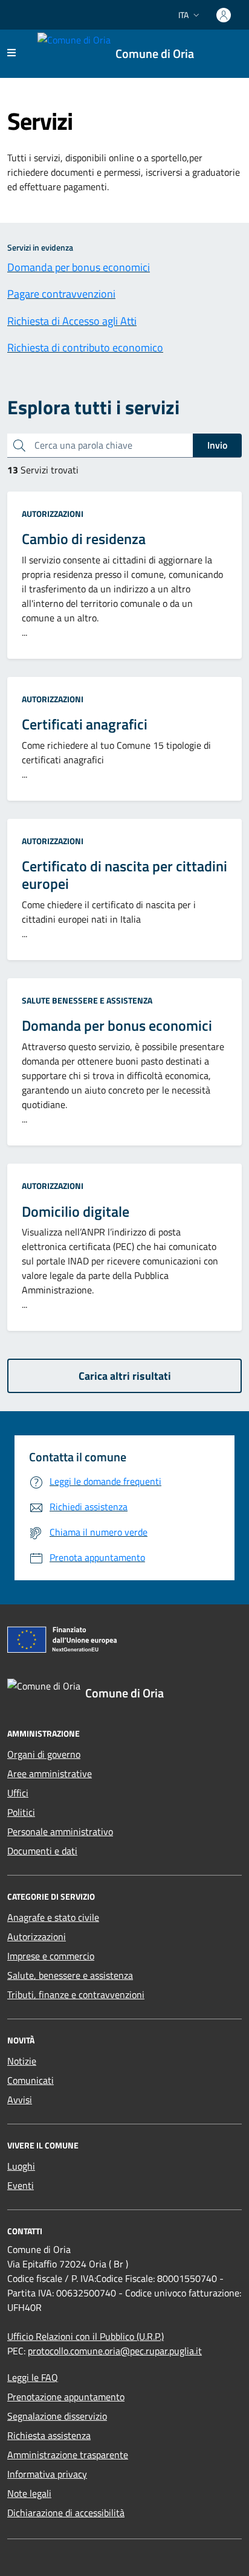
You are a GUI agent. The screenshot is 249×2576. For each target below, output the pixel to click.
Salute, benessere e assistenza (70, 1975)
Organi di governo (44, 1754)
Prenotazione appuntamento (66, 2397)
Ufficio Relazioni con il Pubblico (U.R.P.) (86, 2336)
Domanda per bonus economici (117, 1026)
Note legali (29, 2493)
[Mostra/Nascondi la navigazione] (11, 53)
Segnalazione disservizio (57, 2416)
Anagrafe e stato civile (53, 1917)
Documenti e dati (42, 1851)
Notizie (22, 2061)
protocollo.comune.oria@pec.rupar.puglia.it (115, 2351)
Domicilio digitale (76, 1212)
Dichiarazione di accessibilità (66, 2513)
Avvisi (20, 2100)
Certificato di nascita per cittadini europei (124, 875)
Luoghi (21, 2166)
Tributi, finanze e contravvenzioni (76, 1994)
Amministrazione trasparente (68, 2455)
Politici (21, 1812)
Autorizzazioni (53, 514)
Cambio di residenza (84, 539)
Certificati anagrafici (85, 724)
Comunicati (31, 2080)
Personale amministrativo (60, 1831)
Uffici (18, 1793)
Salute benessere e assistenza (87, 1000)
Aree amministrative (50, 1773)
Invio (217, 445)
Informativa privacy (47, 2474)
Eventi (21, 2185)
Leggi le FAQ (33, 2377)
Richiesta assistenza (49, 2435)
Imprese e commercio (51, 1956)
